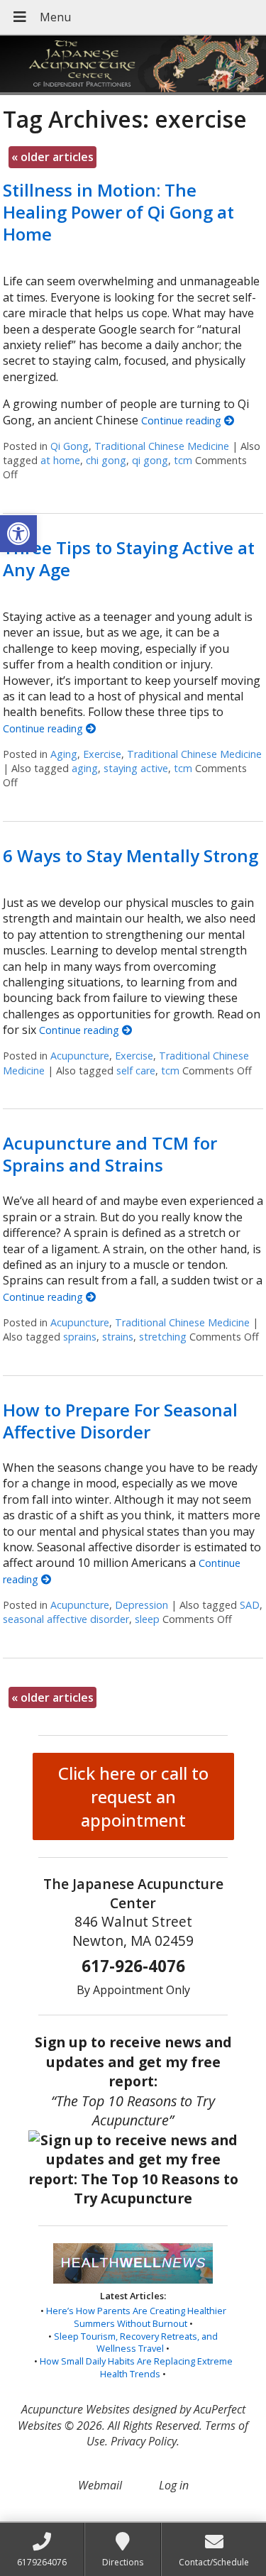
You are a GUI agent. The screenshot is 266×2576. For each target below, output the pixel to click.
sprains (80, 1337)
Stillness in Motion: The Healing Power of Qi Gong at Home (118, 212)
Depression (142, 1605)
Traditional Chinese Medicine (162, 446)
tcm (183, 460)
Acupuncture (80, 1056)
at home (60, 460)
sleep (147, 1619)
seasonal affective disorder (66, 1619)
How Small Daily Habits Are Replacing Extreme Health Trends (136, 2367)
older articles (52, 157)
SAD (250, 1605)
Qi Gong (70, 446)
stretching (163, 1337)
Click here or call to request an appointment (133, 1796)
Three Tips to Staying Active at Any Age (129, 558)
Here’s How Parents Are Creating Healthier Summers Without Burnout (136, 2317)
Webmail (100, 2485)
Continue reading (183, 420)
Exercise (102, 754)
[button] (18, 534)
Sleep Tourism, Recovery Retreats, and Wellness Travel (136, 2343)
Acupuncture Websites (76, 2409)
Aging (64, 754)
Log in (174, 2485)
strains (118, 1337)
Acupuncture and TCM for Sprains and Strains (110, 1154)
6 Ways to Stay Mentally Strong (131, 855)
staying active (136, 768)
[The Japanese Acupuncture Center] (133, 65)
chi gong (106, 460)
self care (136, 1070)
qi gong (150, 460)
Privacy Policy (144, 2441)
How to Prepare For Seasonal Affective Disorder (120, 1421)
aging (85, 768)
